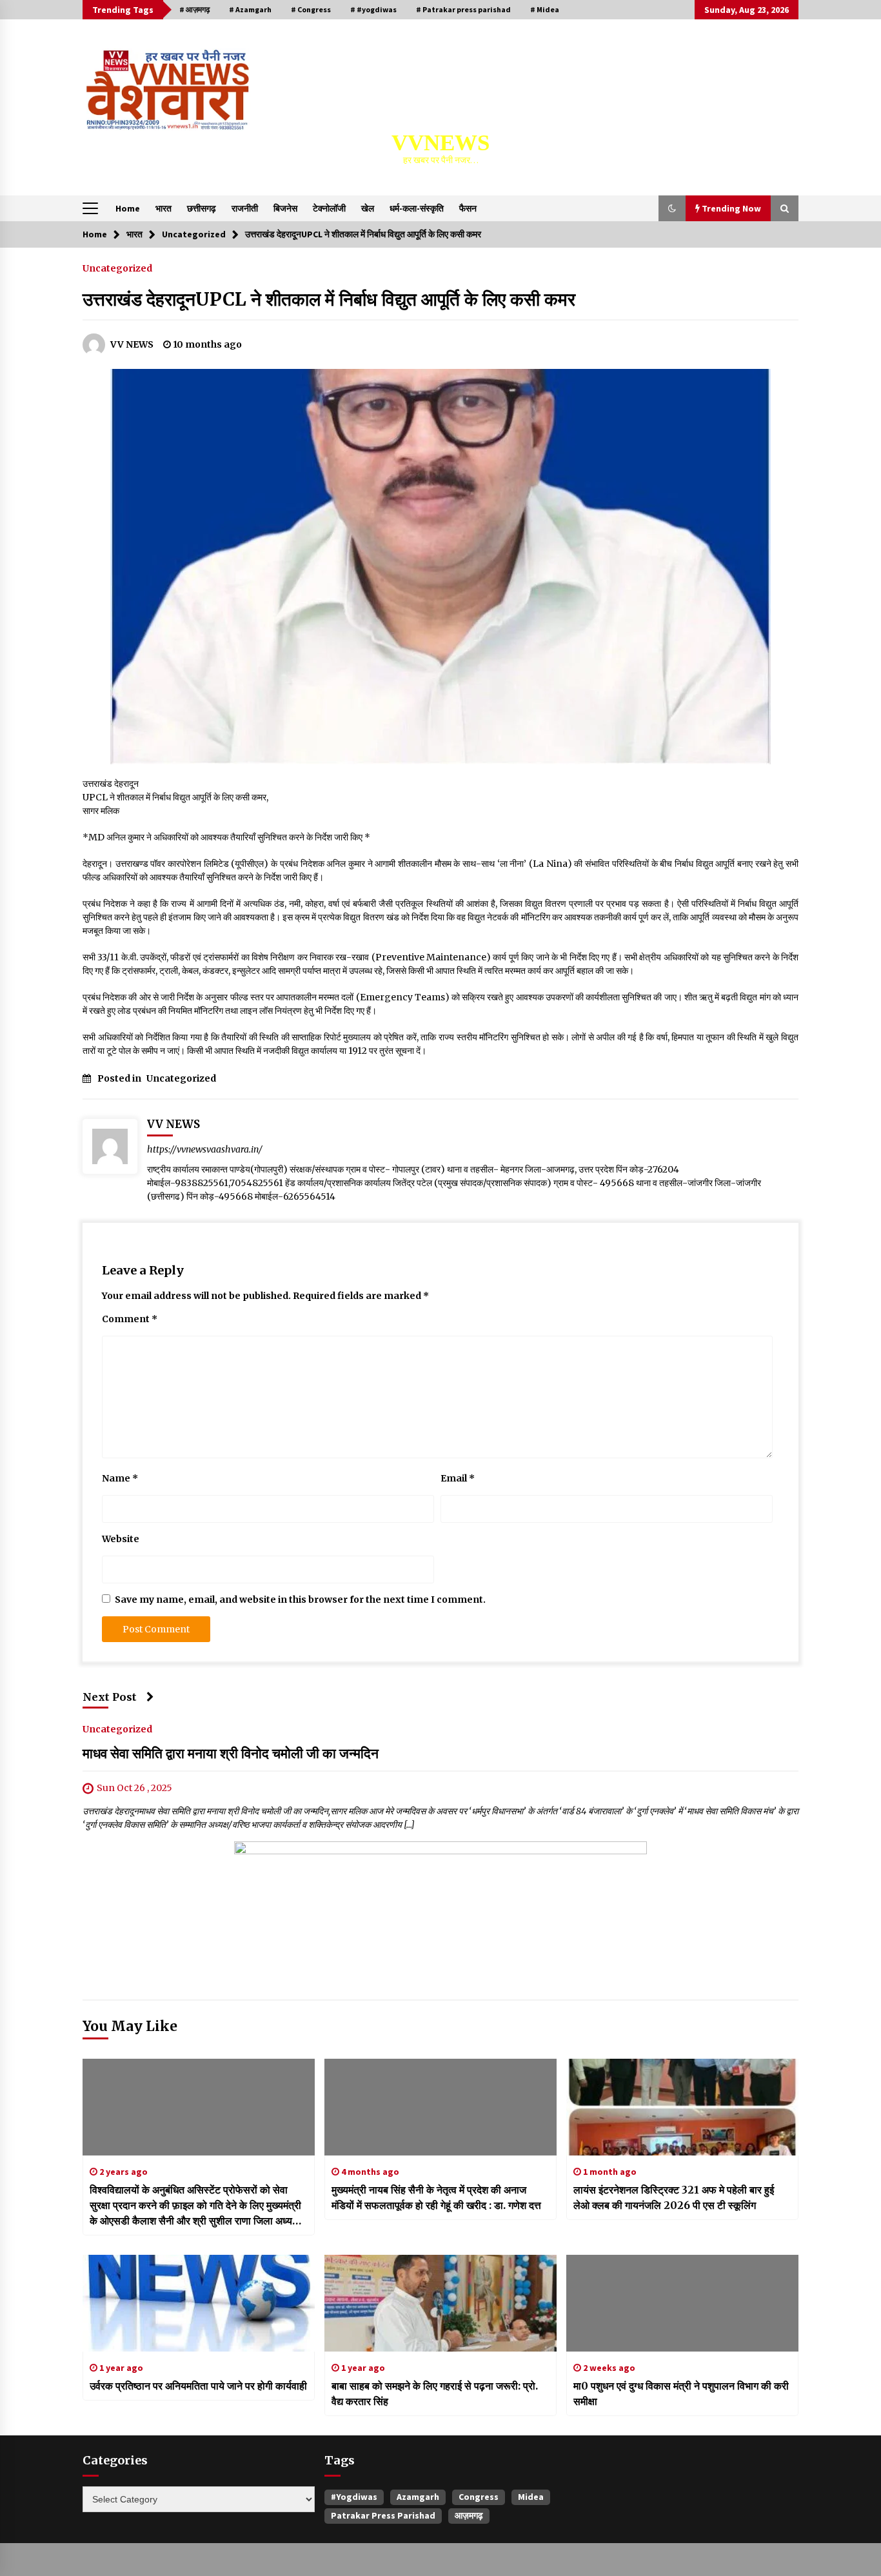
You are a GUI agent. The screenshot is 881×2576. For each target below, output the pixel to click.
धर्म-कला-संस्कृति (417, 208)
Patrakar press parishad (383, 2515)
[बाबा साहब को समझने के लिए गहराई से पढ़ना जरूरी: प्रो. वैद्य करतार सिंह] (440, 2303)
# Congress (311, 9)
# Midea (545, 9)
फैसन (468, 208)
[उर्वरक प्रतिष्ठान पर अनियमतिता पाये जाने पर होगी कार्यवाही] (199, 2303)
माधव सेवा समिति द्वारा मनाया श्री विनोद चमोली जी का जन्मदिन (231, 1753)
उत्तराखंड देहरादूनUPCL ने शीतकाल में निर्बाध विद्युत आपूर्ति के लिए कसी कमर (329, 299)
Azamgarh (418, 2497)
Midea (531, 2497)
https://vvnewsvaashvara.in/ (205, 1149)
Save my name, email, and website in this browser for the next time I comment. (300, 1600)
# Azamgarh (250, 9)
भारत (163, 208)
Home (128, 208)
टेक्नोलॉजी (329, 208)
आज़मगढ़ (469, 2515)
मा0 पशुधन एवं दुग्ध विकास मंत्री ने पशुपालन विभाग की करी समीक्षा (681, 2393)
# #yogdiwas (373, 9)
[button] (672, 208)
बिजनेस (285, 208)
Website (121, 1539)
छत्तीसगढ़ (202, 208)
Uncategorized (117, 268)
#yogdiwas (354, 2497)
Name (120, 1478)
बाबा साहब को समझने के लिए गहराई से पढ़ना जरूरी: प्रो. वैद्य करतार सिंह (435, 2393)
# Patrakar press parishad (463, 9)
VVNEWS (440, 143)
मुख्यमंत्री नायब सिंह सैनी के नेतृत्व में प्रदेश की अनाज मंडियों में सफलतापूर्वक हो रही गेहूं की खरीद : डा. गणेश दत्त (436, 2197)
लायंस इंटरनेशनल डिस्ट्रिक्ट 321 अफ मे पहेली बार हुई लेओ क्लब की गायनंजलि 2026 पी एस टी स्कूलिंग (674, 2197)
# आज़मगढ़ (194, 9)
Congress (479, 2497)
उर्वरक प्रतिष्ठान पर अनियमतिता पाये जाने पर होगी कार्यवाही (198, 2386)
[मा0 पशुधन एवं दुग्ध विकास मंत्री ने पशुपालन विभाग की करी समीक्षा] (682, 2303)
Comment (130, 1319)
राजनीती (245, 208)
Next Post (110, 1697)
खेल (368, 208)
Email (458, 1478)
